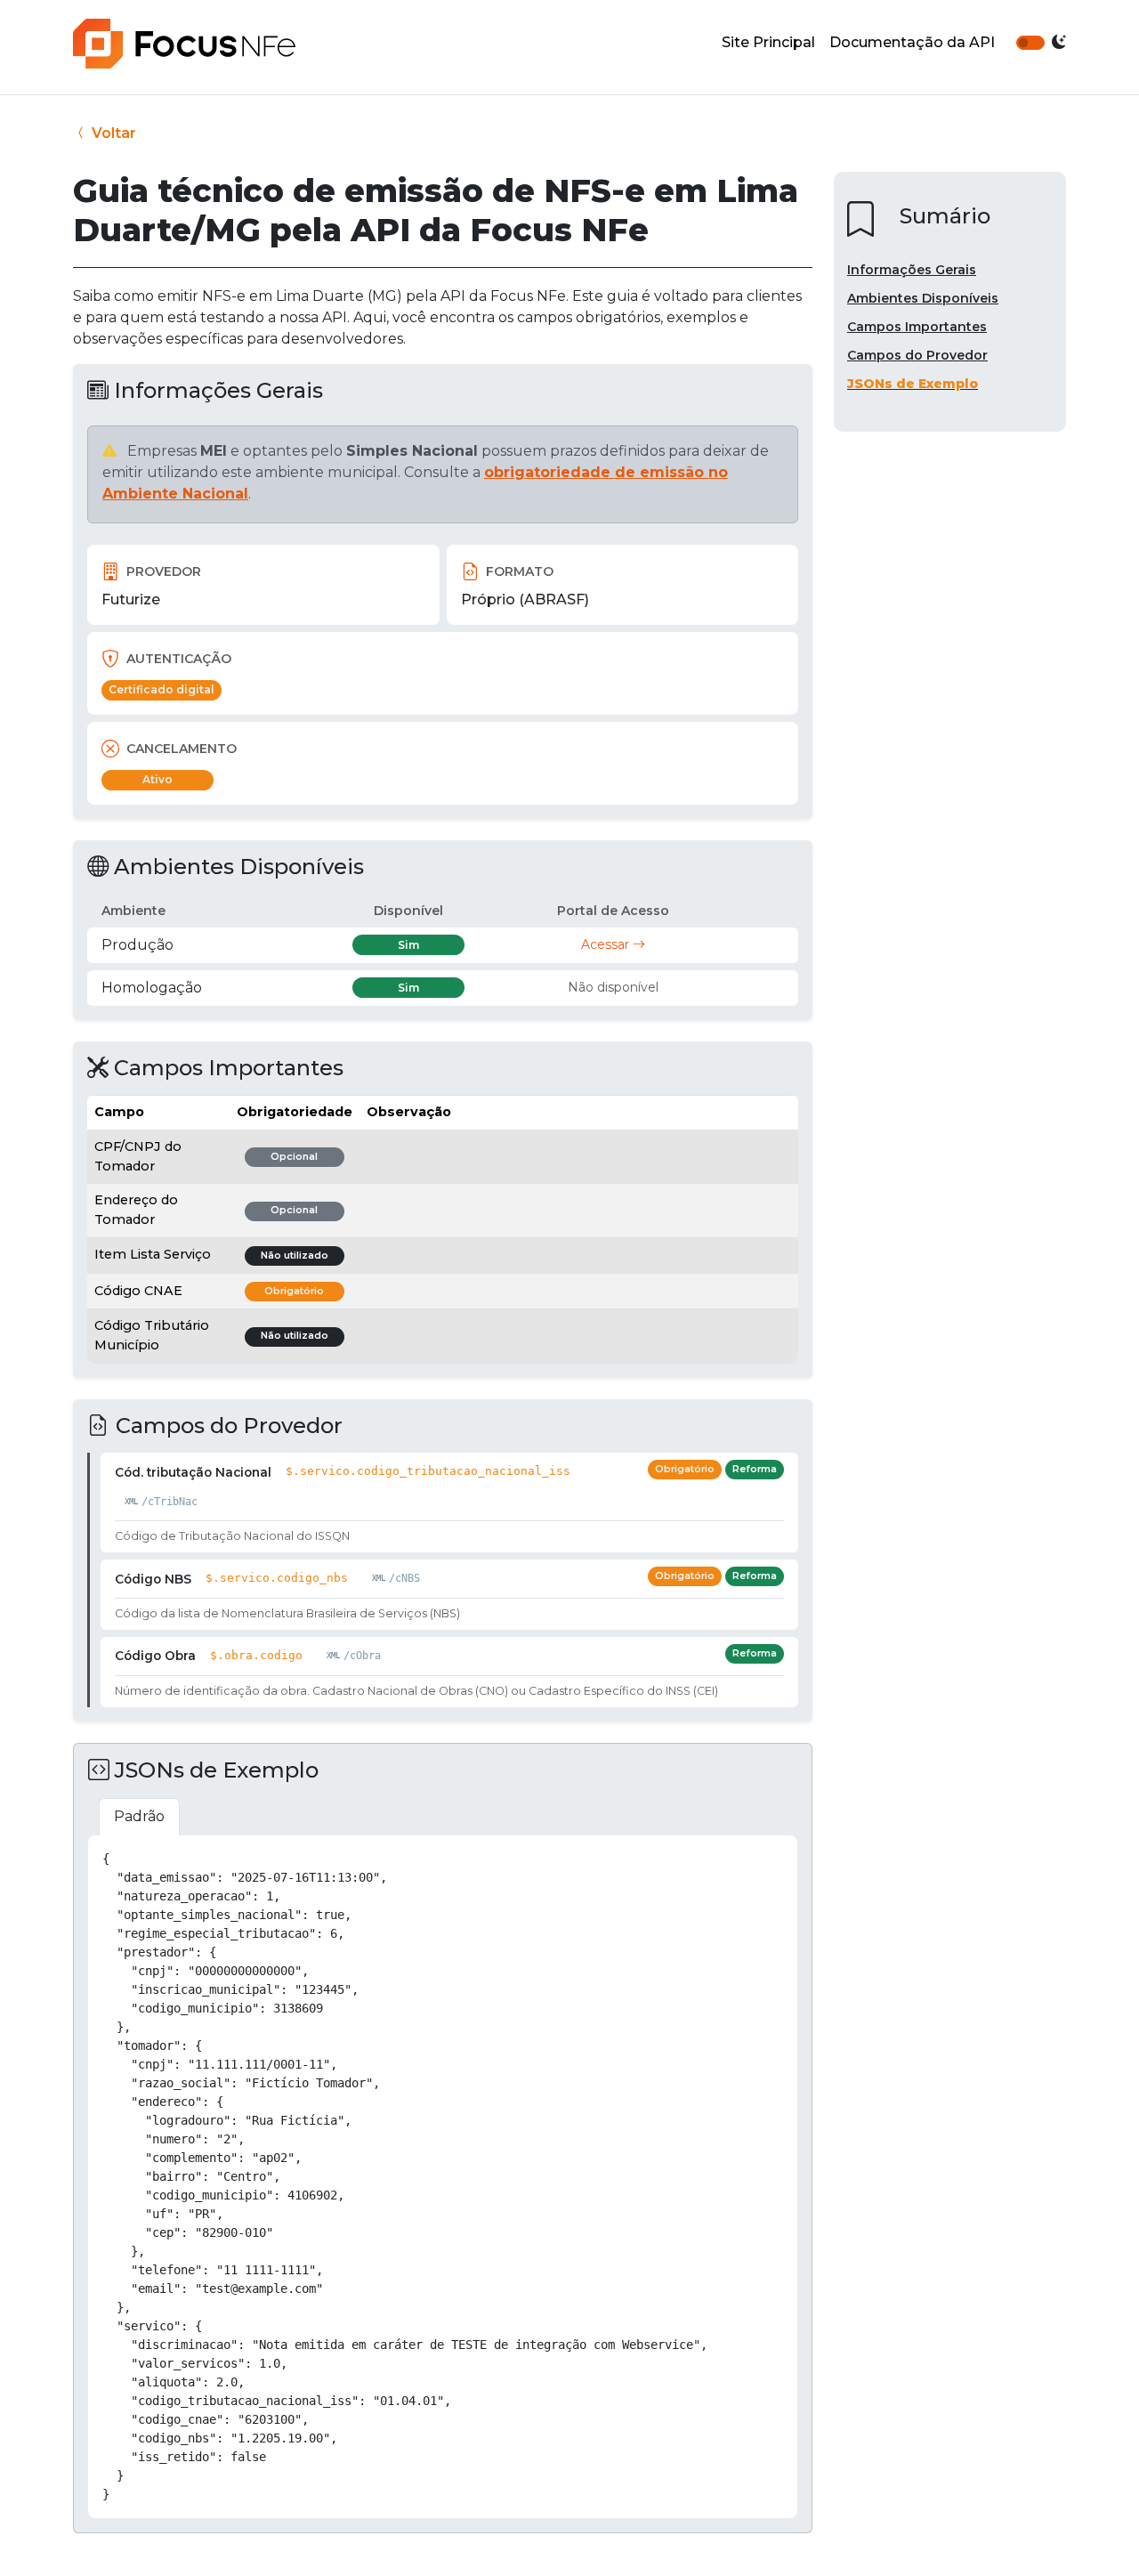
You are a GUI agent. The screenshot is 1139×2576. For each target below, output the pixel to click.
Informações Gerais (912, 270)
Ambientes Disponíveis (923, 298)
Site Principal (768, 42)
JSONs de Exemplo (913, 384)
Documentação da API (912, 42)
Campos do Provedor (917, 355)
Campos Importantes (917, 327)
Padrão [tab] (139, 1816)
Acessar (607, 944)
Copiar (764, 1856)
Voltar (112, 133)
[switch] (1030, 43)
